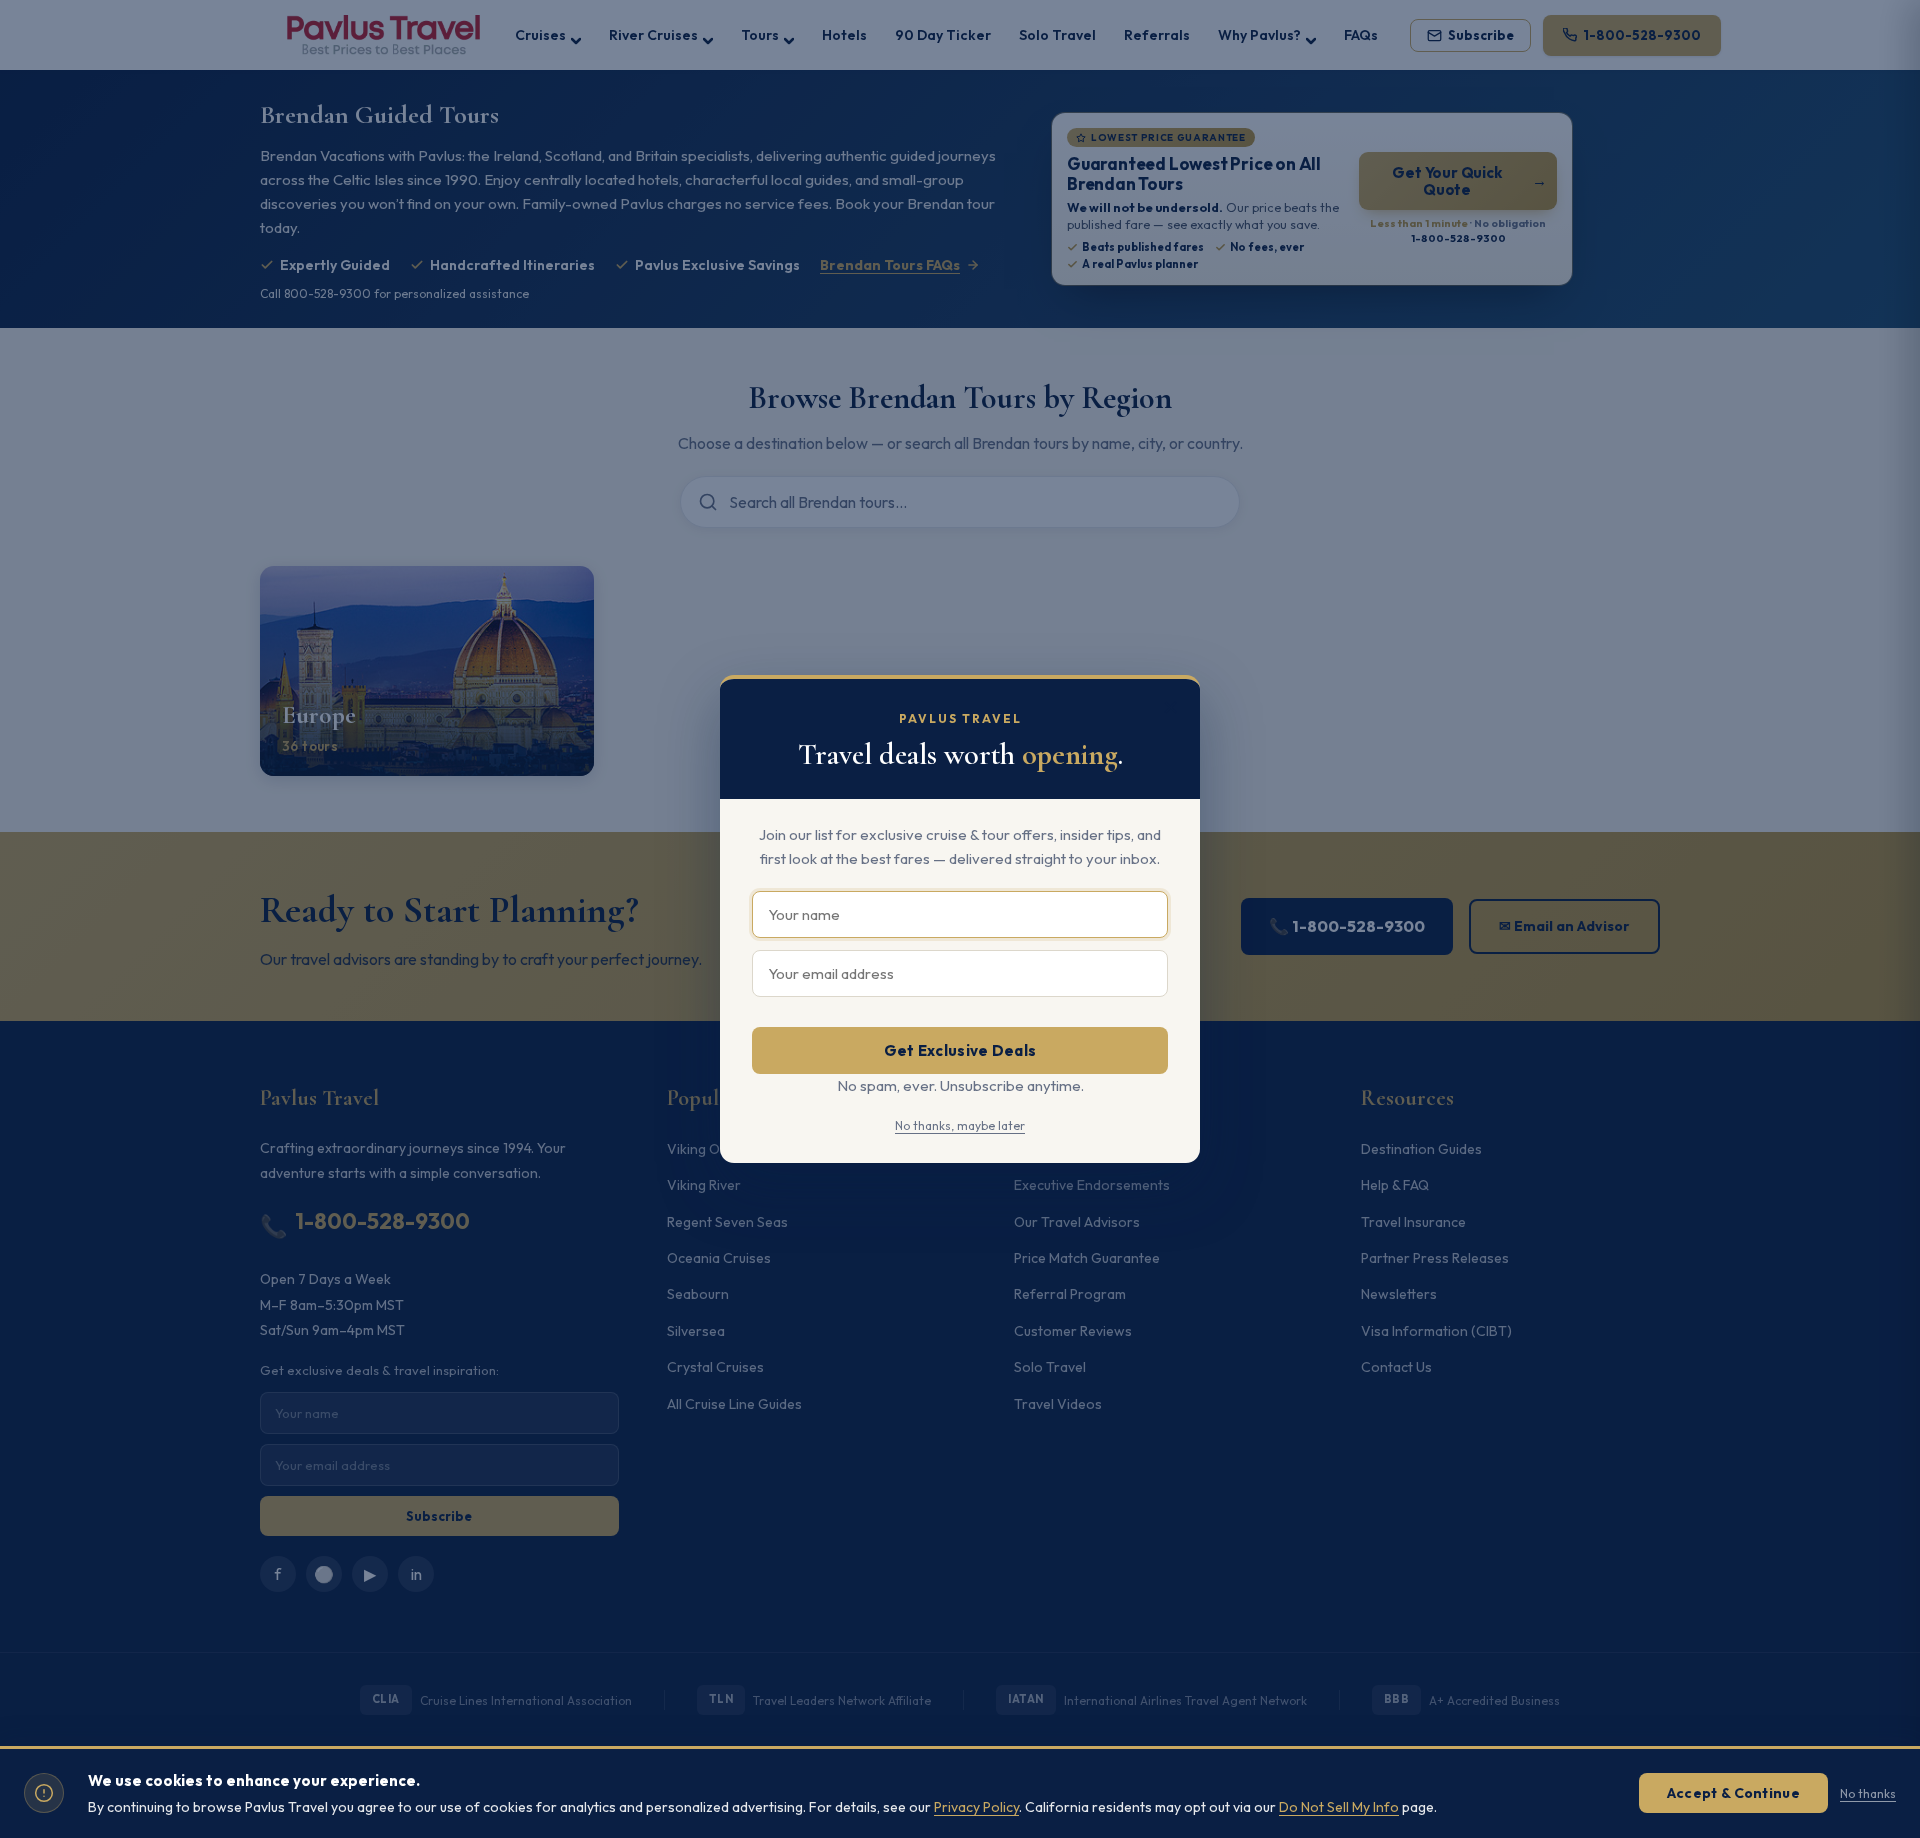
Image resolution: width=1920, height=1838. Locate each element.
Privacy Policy (976, 1807)
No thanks (1868, 1793)
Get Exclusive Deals (960, 1050)
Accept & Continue (1733, 1793)
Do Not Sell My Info (1339, 1807)
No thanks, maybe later (960, 1125)
